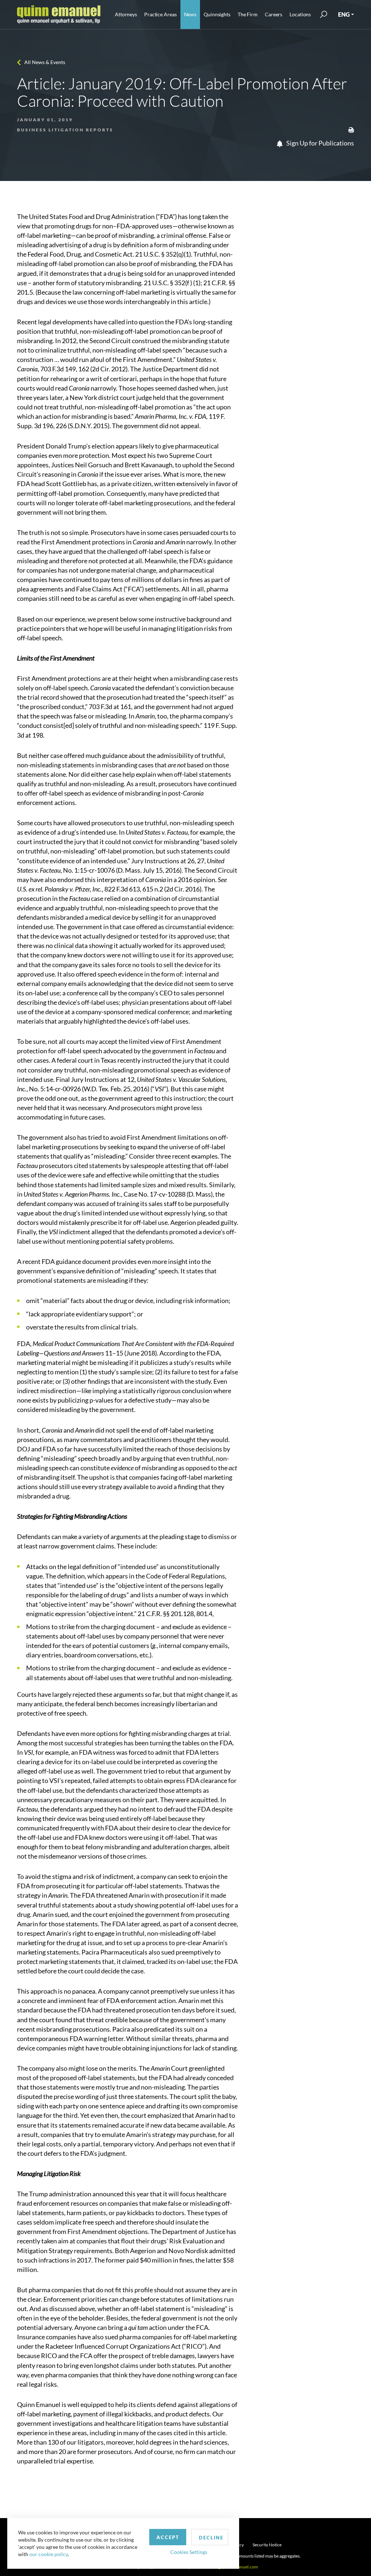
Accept (168, 2537)
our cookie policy (49, 2554)
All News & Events (45, 62)
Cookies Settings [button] (189, 2552)
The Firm (248, 14)
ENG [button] (344, 14)
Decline (211, 2538)
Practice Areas (160, 14)
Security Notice (267, 2545)
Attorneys (126, 14)
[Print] (351, 129)
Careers (274, 14)
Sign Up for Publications (320, 143)
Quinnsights (217, 14)
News (190, 14)
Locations (300, 14)
